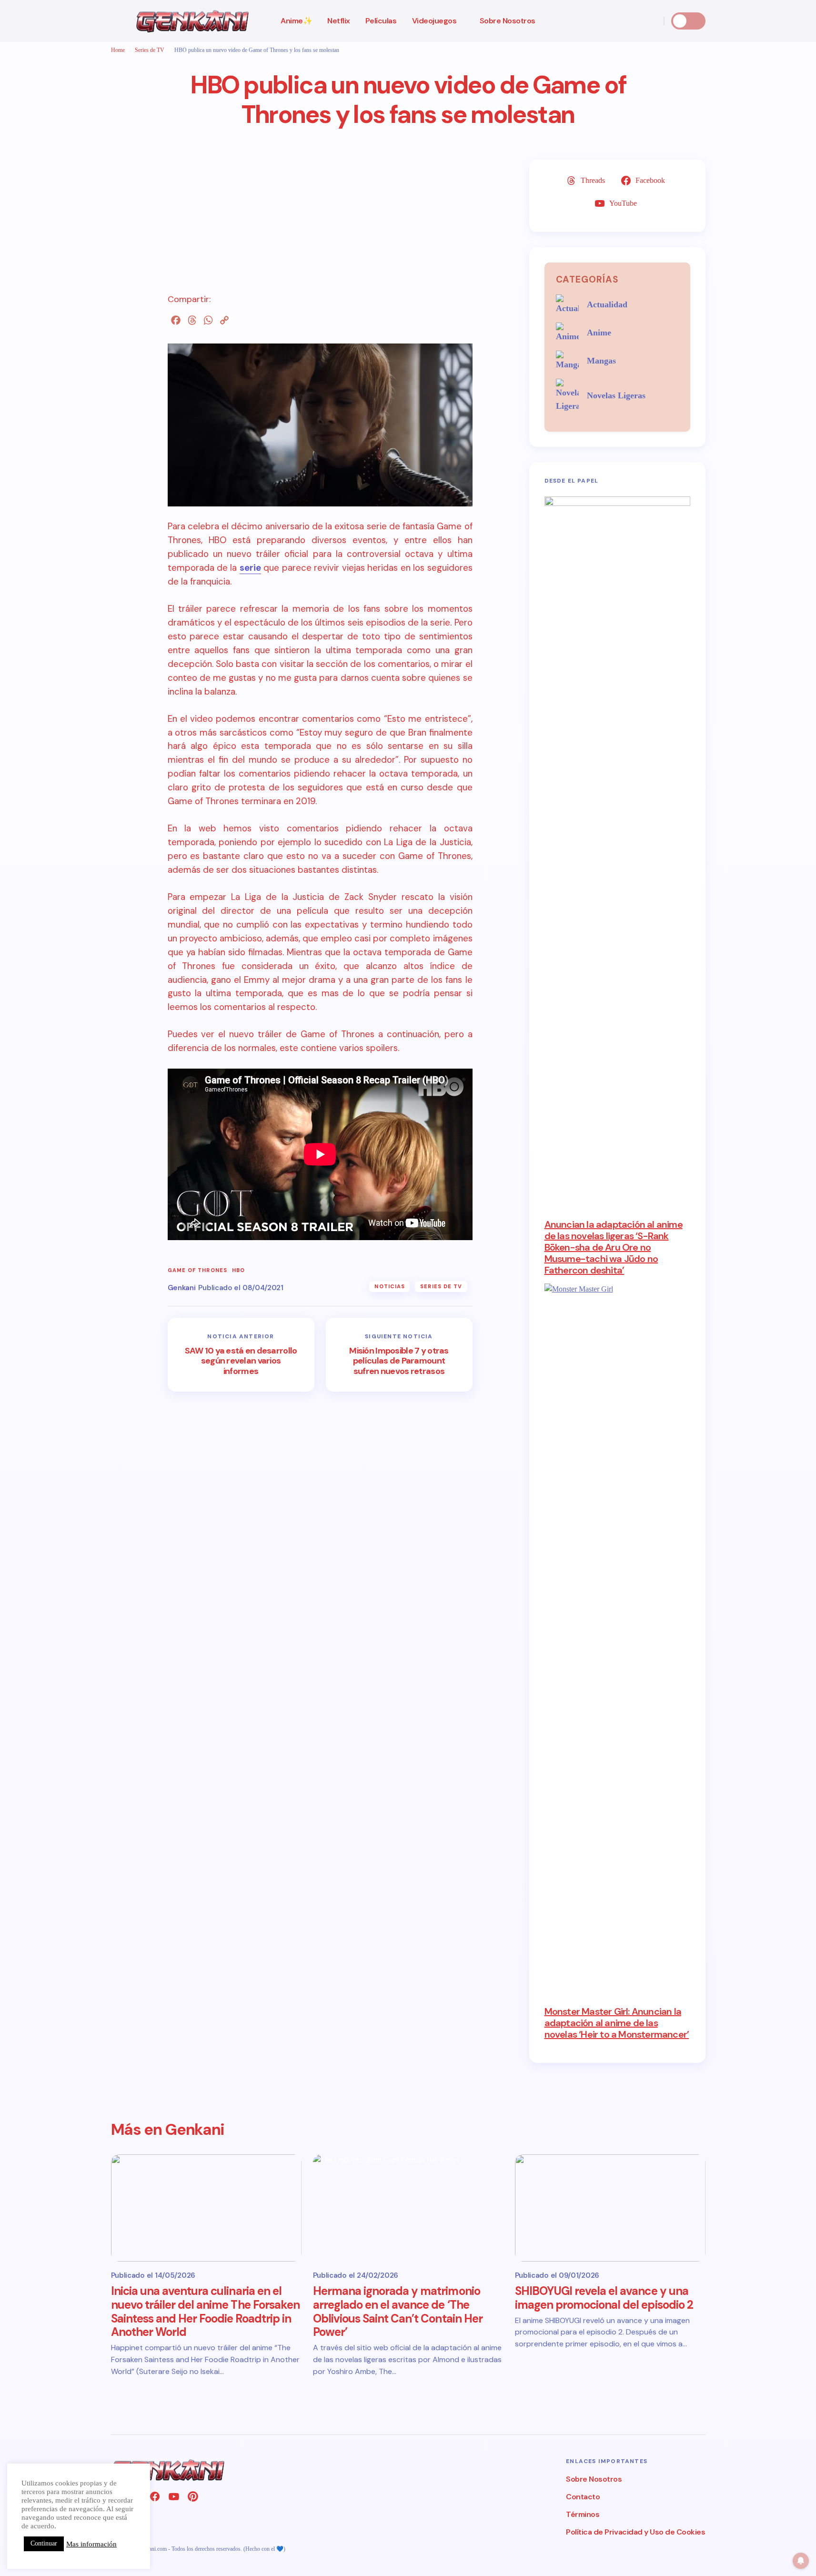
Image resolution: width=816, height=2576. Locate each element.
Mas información (91, 2544)
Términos (583, 2514)
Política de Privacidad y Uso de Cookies (635, 2532)
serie (250, 568)
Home (118, 50)
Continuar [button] (44, 2543)
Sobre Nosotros (594, 2479)
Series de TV (150, 50)
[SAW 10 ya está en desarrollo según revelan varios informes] (241, 1355)
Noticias (390, 1286)
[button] (116, 21)
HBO (238, 1270)
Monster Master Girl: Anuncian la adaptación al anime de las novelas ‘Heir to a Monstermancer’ (617, 2023)
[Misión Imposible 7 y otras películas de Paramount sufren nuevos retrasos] (399, 1355)
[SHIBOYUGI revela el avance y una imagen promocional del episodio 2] (610, 2208)
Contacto (583, 2497)
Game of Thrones (198, 1270)
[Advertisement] (320, 226)
